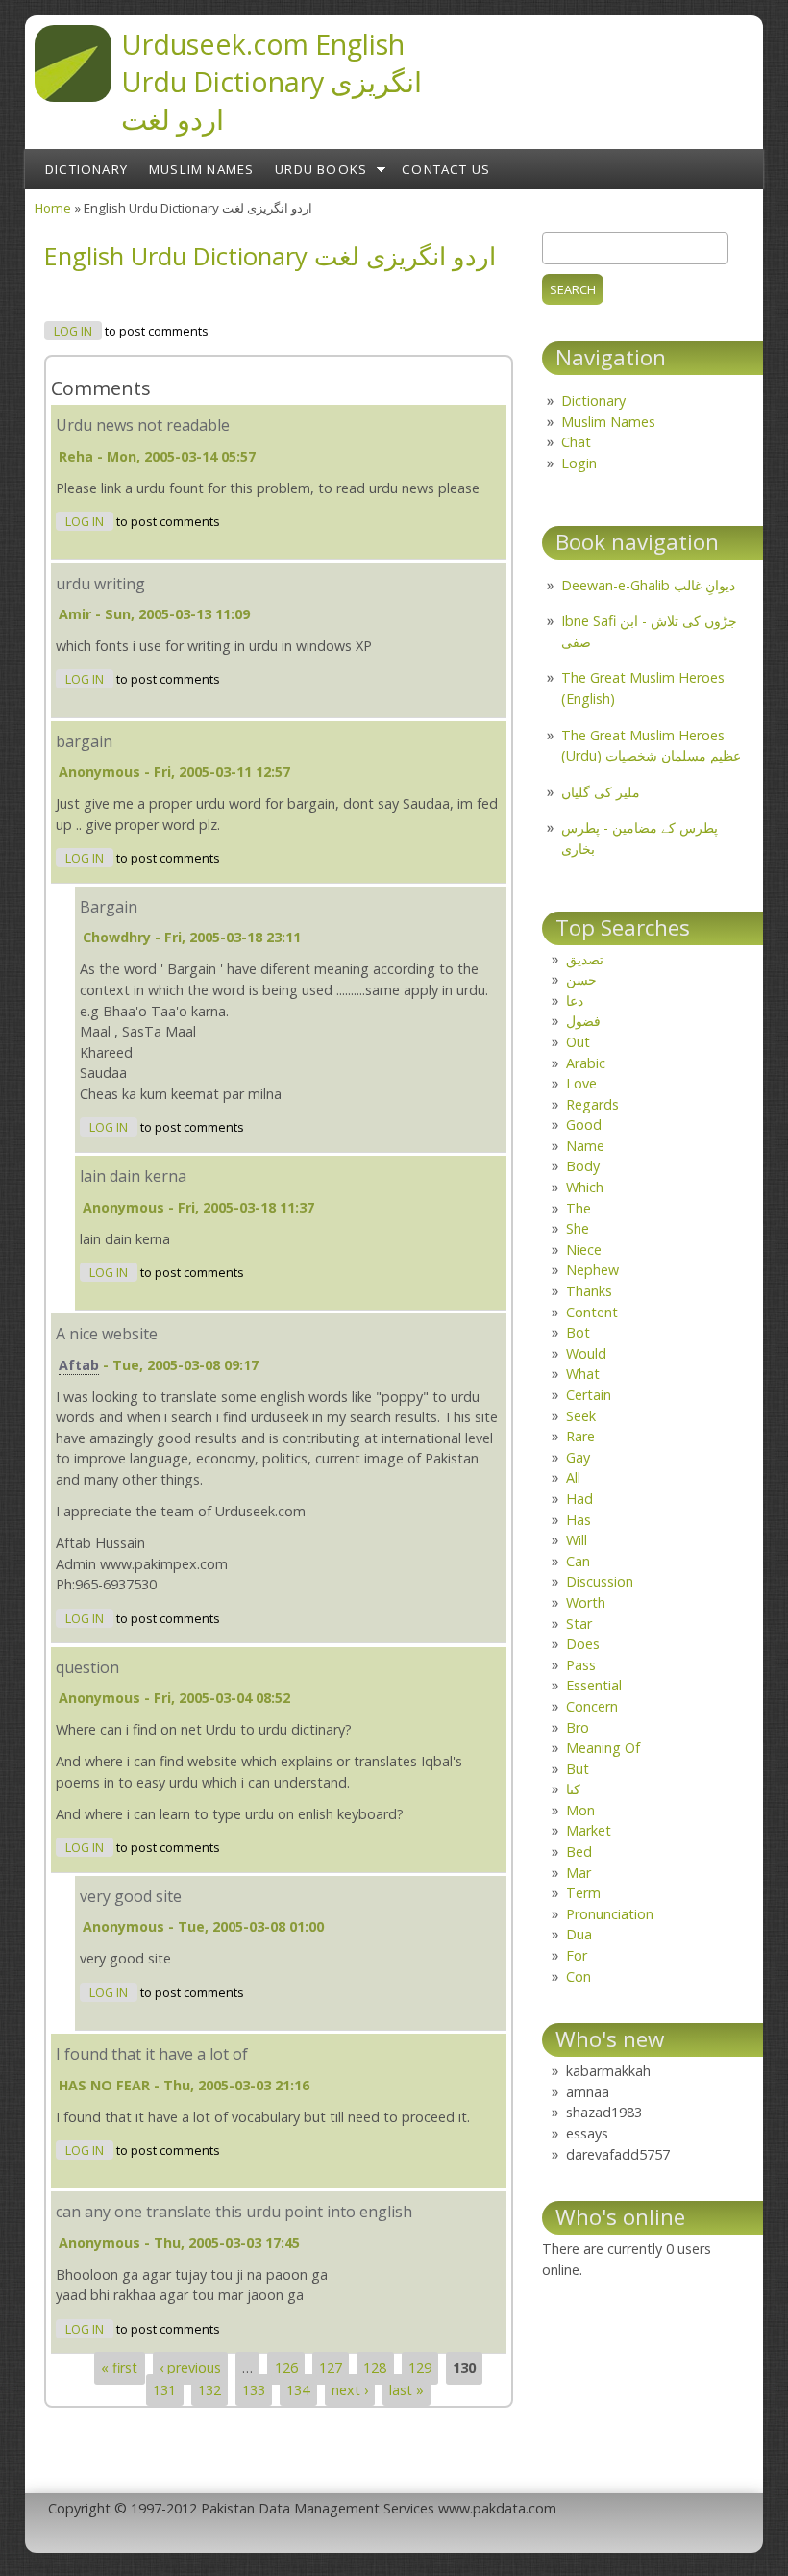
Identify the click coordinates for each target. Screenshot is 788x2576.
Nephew (592, 1270)
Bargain (109, 907)
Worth (586, 1602)
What (583, 1374)
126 (286, 2369)
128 (375, 2369)
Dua (579, 1934)
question (87, 1667)
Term (583, 1893)
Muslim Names (201, 169)
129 (420, 2369)
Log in (73, 331)
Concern (592, 1706)
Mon (580, 1810)
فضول (583, 1021)
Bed (579, 1851)
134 (298, 2390)
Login (579, 463)
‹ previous (190, 2369)
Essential (594, 1685)
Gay (578, 1457)
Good (584, 1125)
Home (53, 208)
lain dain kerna (133, 1176)
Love (581, 1083)
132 (209, 2390)
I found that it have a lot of (152, 2054)
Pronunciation (610, 1914)
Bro (578, 1727)
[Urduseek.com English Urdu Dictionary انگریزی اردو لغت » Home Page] (73, 96)
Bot (578, 1332)
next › (350, 2390)
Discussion (600, 1581)
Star (579, 1624)
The (579, 1208)
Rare (580, 1436)
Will (577, 1540)
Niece (584, 1250)
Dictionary (86, 169)
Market (589, 1830)
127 (331, 2369)
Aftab (79, 1365)
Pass (581, 1665)
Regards (592, 1104)
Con (579, 1976)
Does (583, 1644)
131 (164, 2390)
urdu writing (100, 584)
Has (579, 1520)
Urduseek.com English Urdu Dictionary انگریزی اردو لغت (271, 81)
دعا (575, 1000)
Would (586, 1353)
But (578, 1769)
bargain (84, 741)
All (573, 1477)
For (577, 1955)
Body (583, 1166)
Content (592, 1312)
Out (578, 1042)
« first (119, 2369)
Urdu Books (321, 169)
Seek (581, 1416)
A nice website (107, 1334)
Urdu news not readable (143, 425)
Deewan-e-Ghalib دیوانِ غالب (648, 585)
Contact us (446, 169)
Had (579, 1499)
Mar (579, 1873)
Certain (589, 1395)
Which (585, 1187)
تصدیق (585, 959)
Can (578, 1561)
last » (406, 2390)
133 (254, 2390)
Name (585, 1146)
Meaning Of (603, 1748)
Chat (576, 442)
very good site (131, 1896)
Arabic (586, 1063)
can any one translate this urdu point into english (234, 2212)
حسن (581, 979)
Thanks (589, 1291)
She (578, 1228)
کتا (573, 1789)
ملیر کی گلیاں (601, 792)
